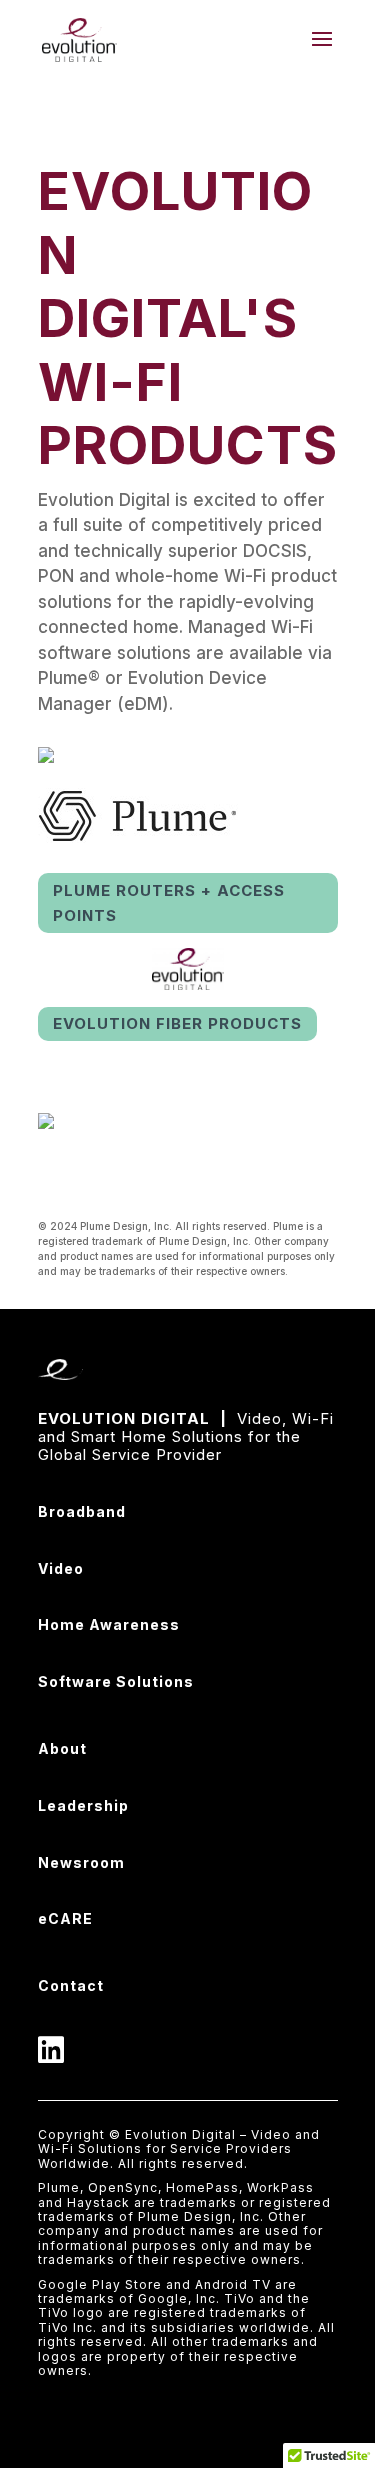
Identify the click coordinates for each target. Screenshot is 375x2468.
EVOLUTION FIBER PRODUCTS (177, 1023)
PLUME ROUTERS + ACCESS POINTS (169, 903)
